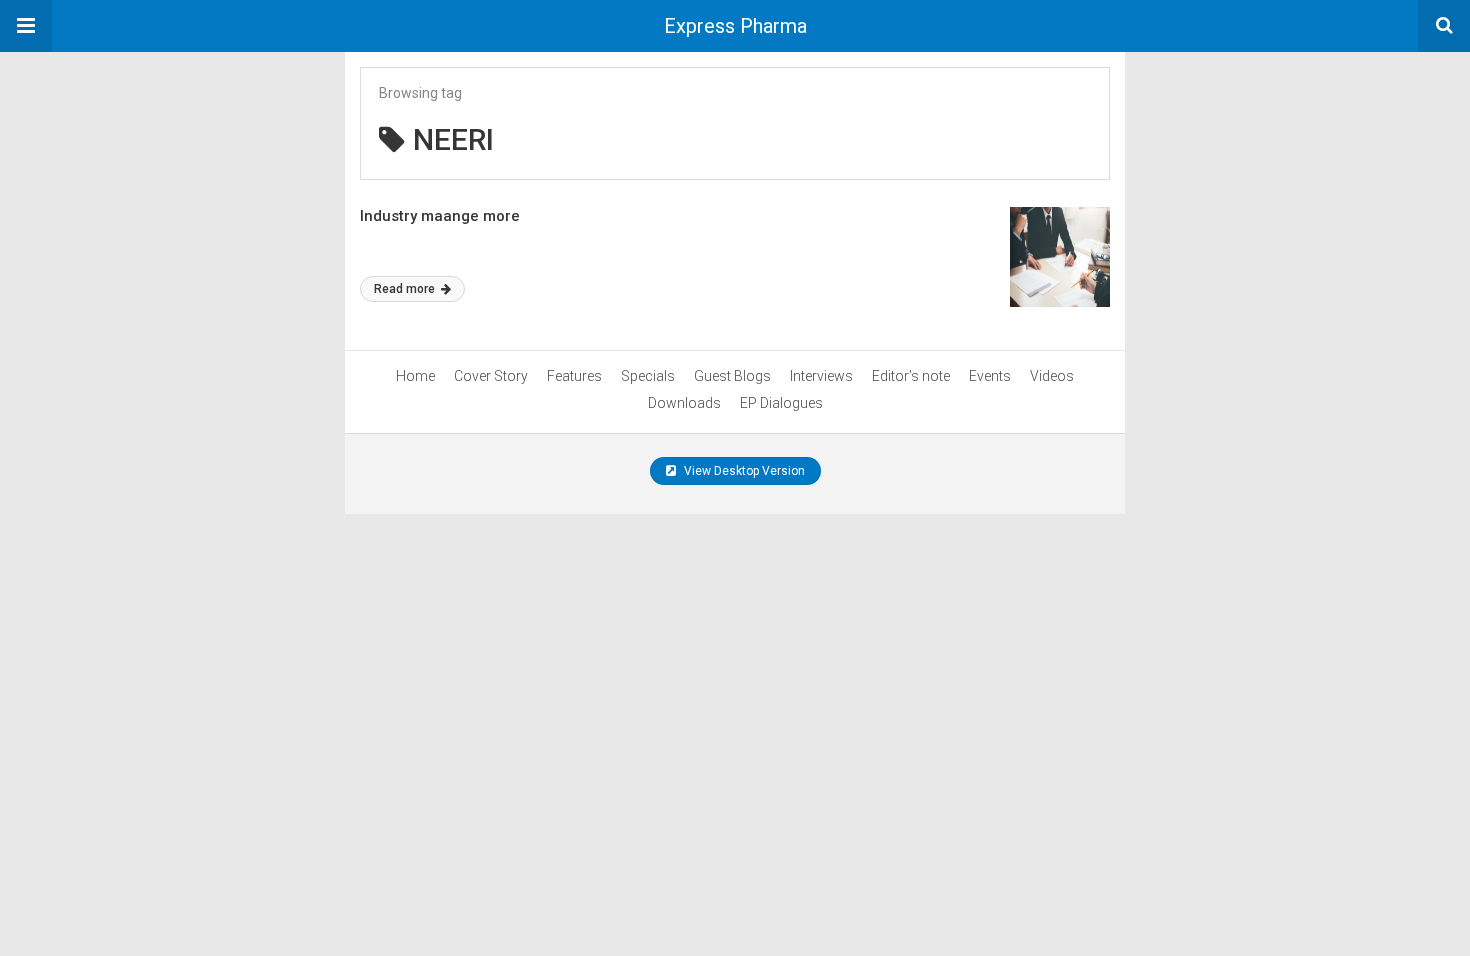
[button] (26, 26)
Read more (406, 289)
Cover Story (491, 376)
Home (415, 376)
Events (990, 376)
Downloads (684, 403)
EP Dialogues (781, 403)
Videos (1052, 376)
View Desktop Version (743, 471)
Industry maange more (440, 216)
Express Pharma (735, 26)
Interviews (821, 376)
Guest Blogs (732, 376)
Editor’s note (911, 376)
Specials (648, 376)
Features (574, 376)
